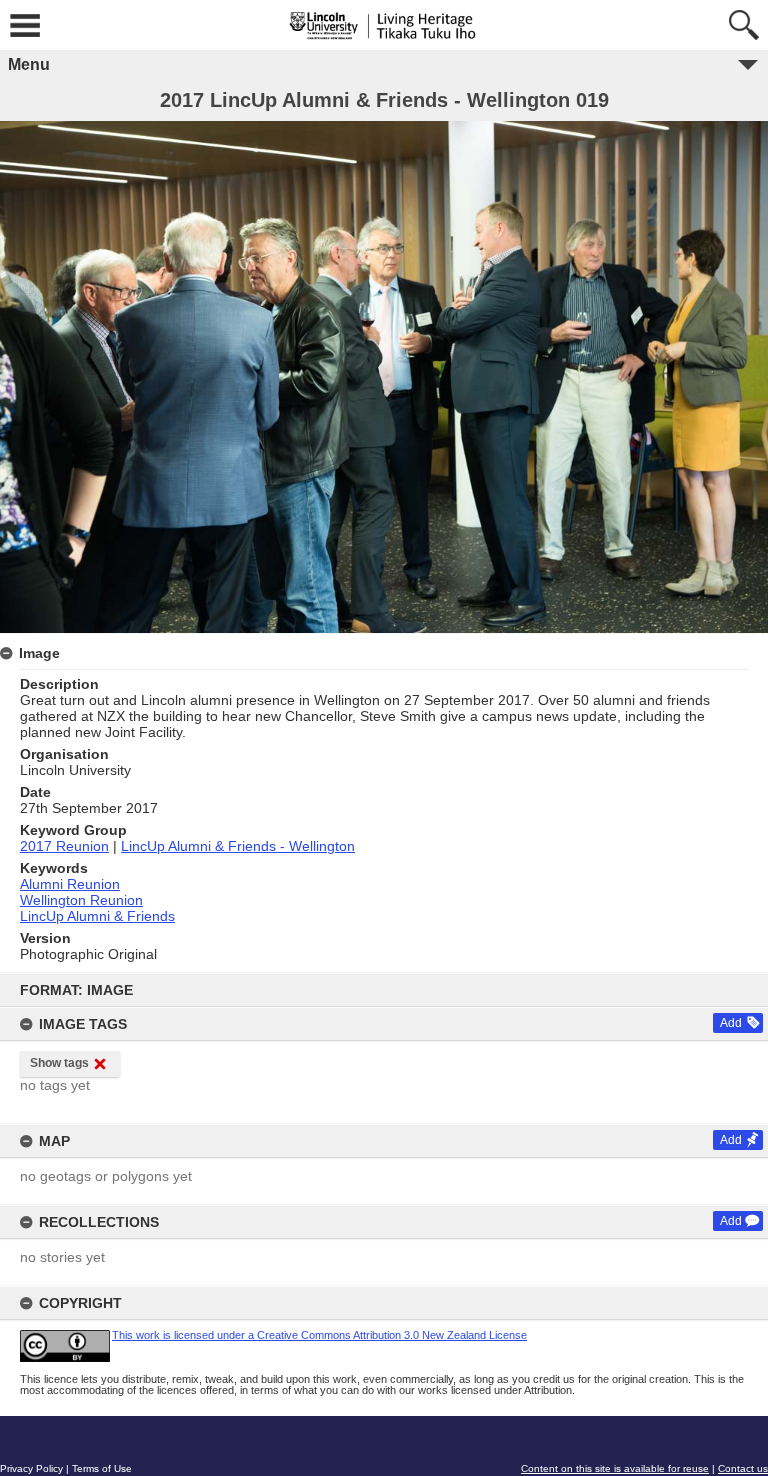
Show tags (59, 1063)
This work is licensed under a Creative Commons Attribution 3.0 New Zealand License (319, 1335)
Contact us (743, 1468)
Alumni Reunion (70, 884)
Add (731, 1023)
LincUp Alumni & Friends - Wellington (238, 846)
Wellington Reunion (81, 900)
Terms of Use (102, 1468)
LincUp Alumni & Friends (97, 916)
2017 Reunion (64, 846)
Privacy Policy (31, 1468)
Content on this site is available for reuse (615, 1468)
